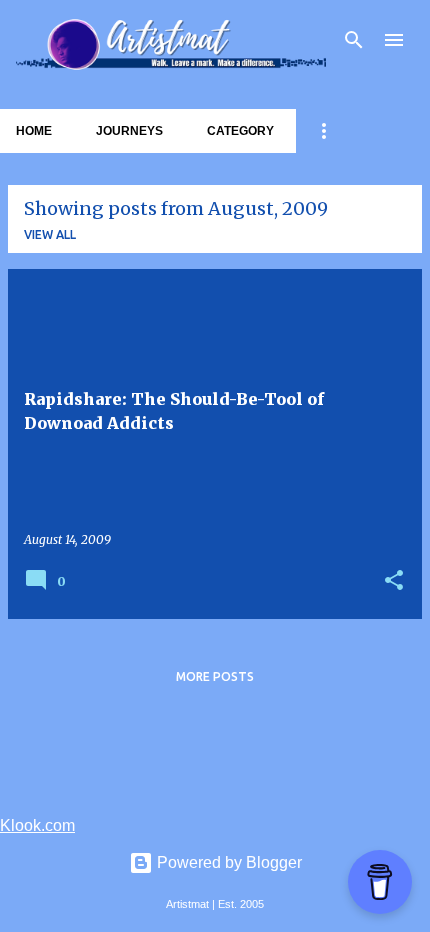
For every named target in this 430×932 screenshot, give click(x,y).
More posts (215, 676)
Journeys (129, 131)
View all (50, 234)
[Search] (354, 40)
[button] (394, 581)
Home (34, 131)
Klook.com (37, 825)
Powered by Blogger (227, 862)
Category (240, 131)
